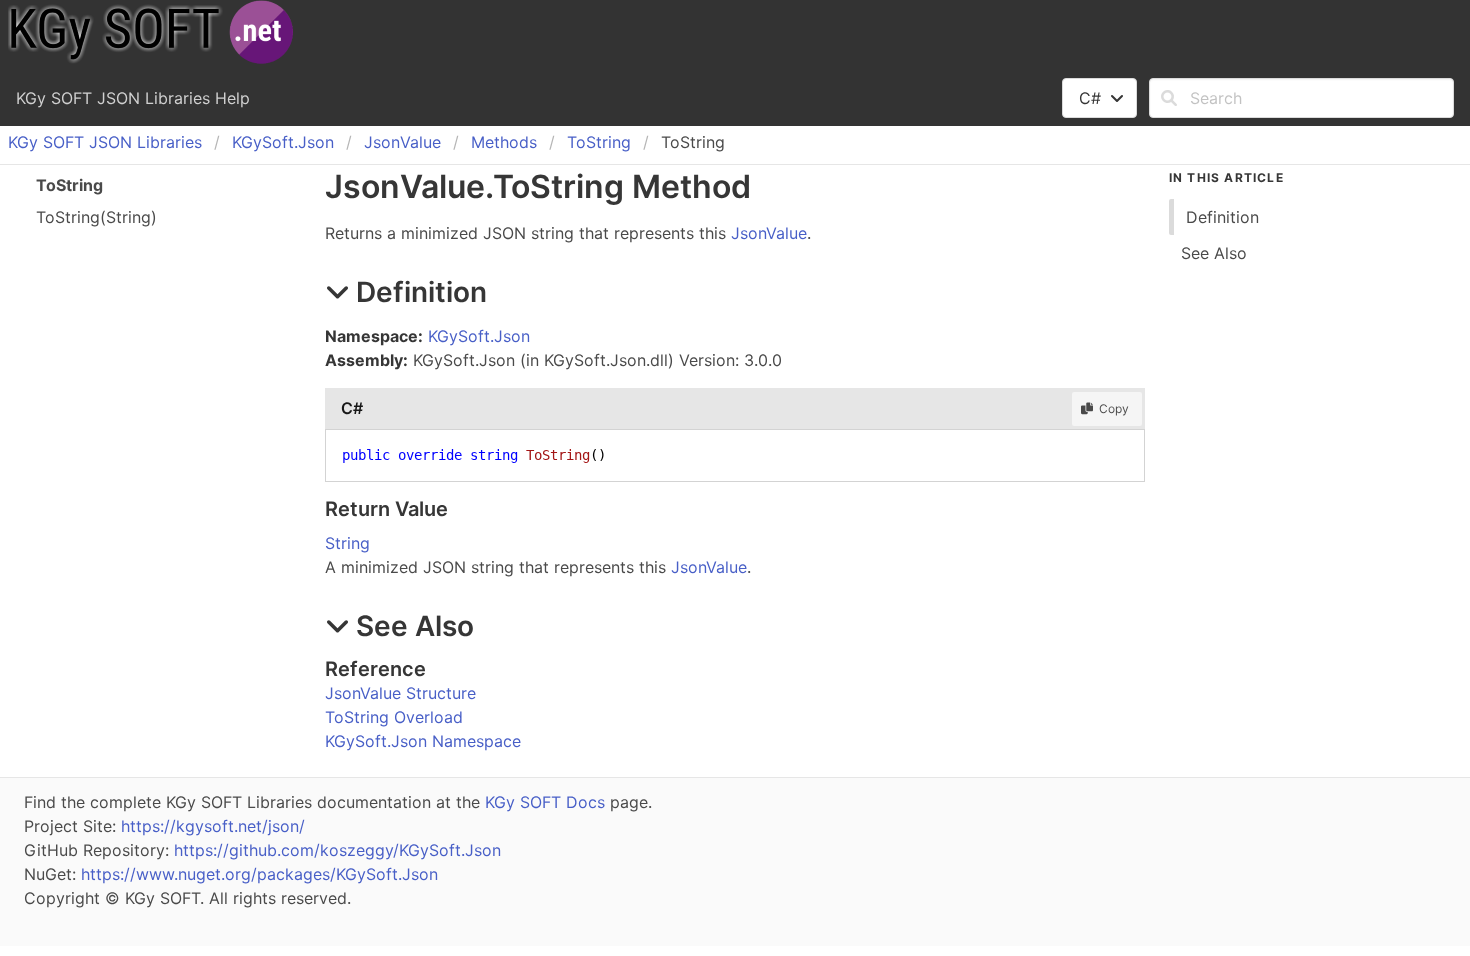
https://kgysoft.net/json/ (213, 826)
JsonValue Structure (400, 693)
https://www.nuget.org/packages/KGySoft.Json (259, 874)
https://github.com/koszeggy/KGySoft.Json (337, 850)
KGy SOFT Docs (545, 802)
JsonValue (402, 142)
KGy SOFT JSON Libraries (105, 142)
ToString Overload (394, 717)
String (347, 543)
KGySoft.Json (283, 142)
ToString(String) (96, 217)
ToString (599, 142)
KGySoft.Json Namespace (423, 741)
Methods (504, 142)
